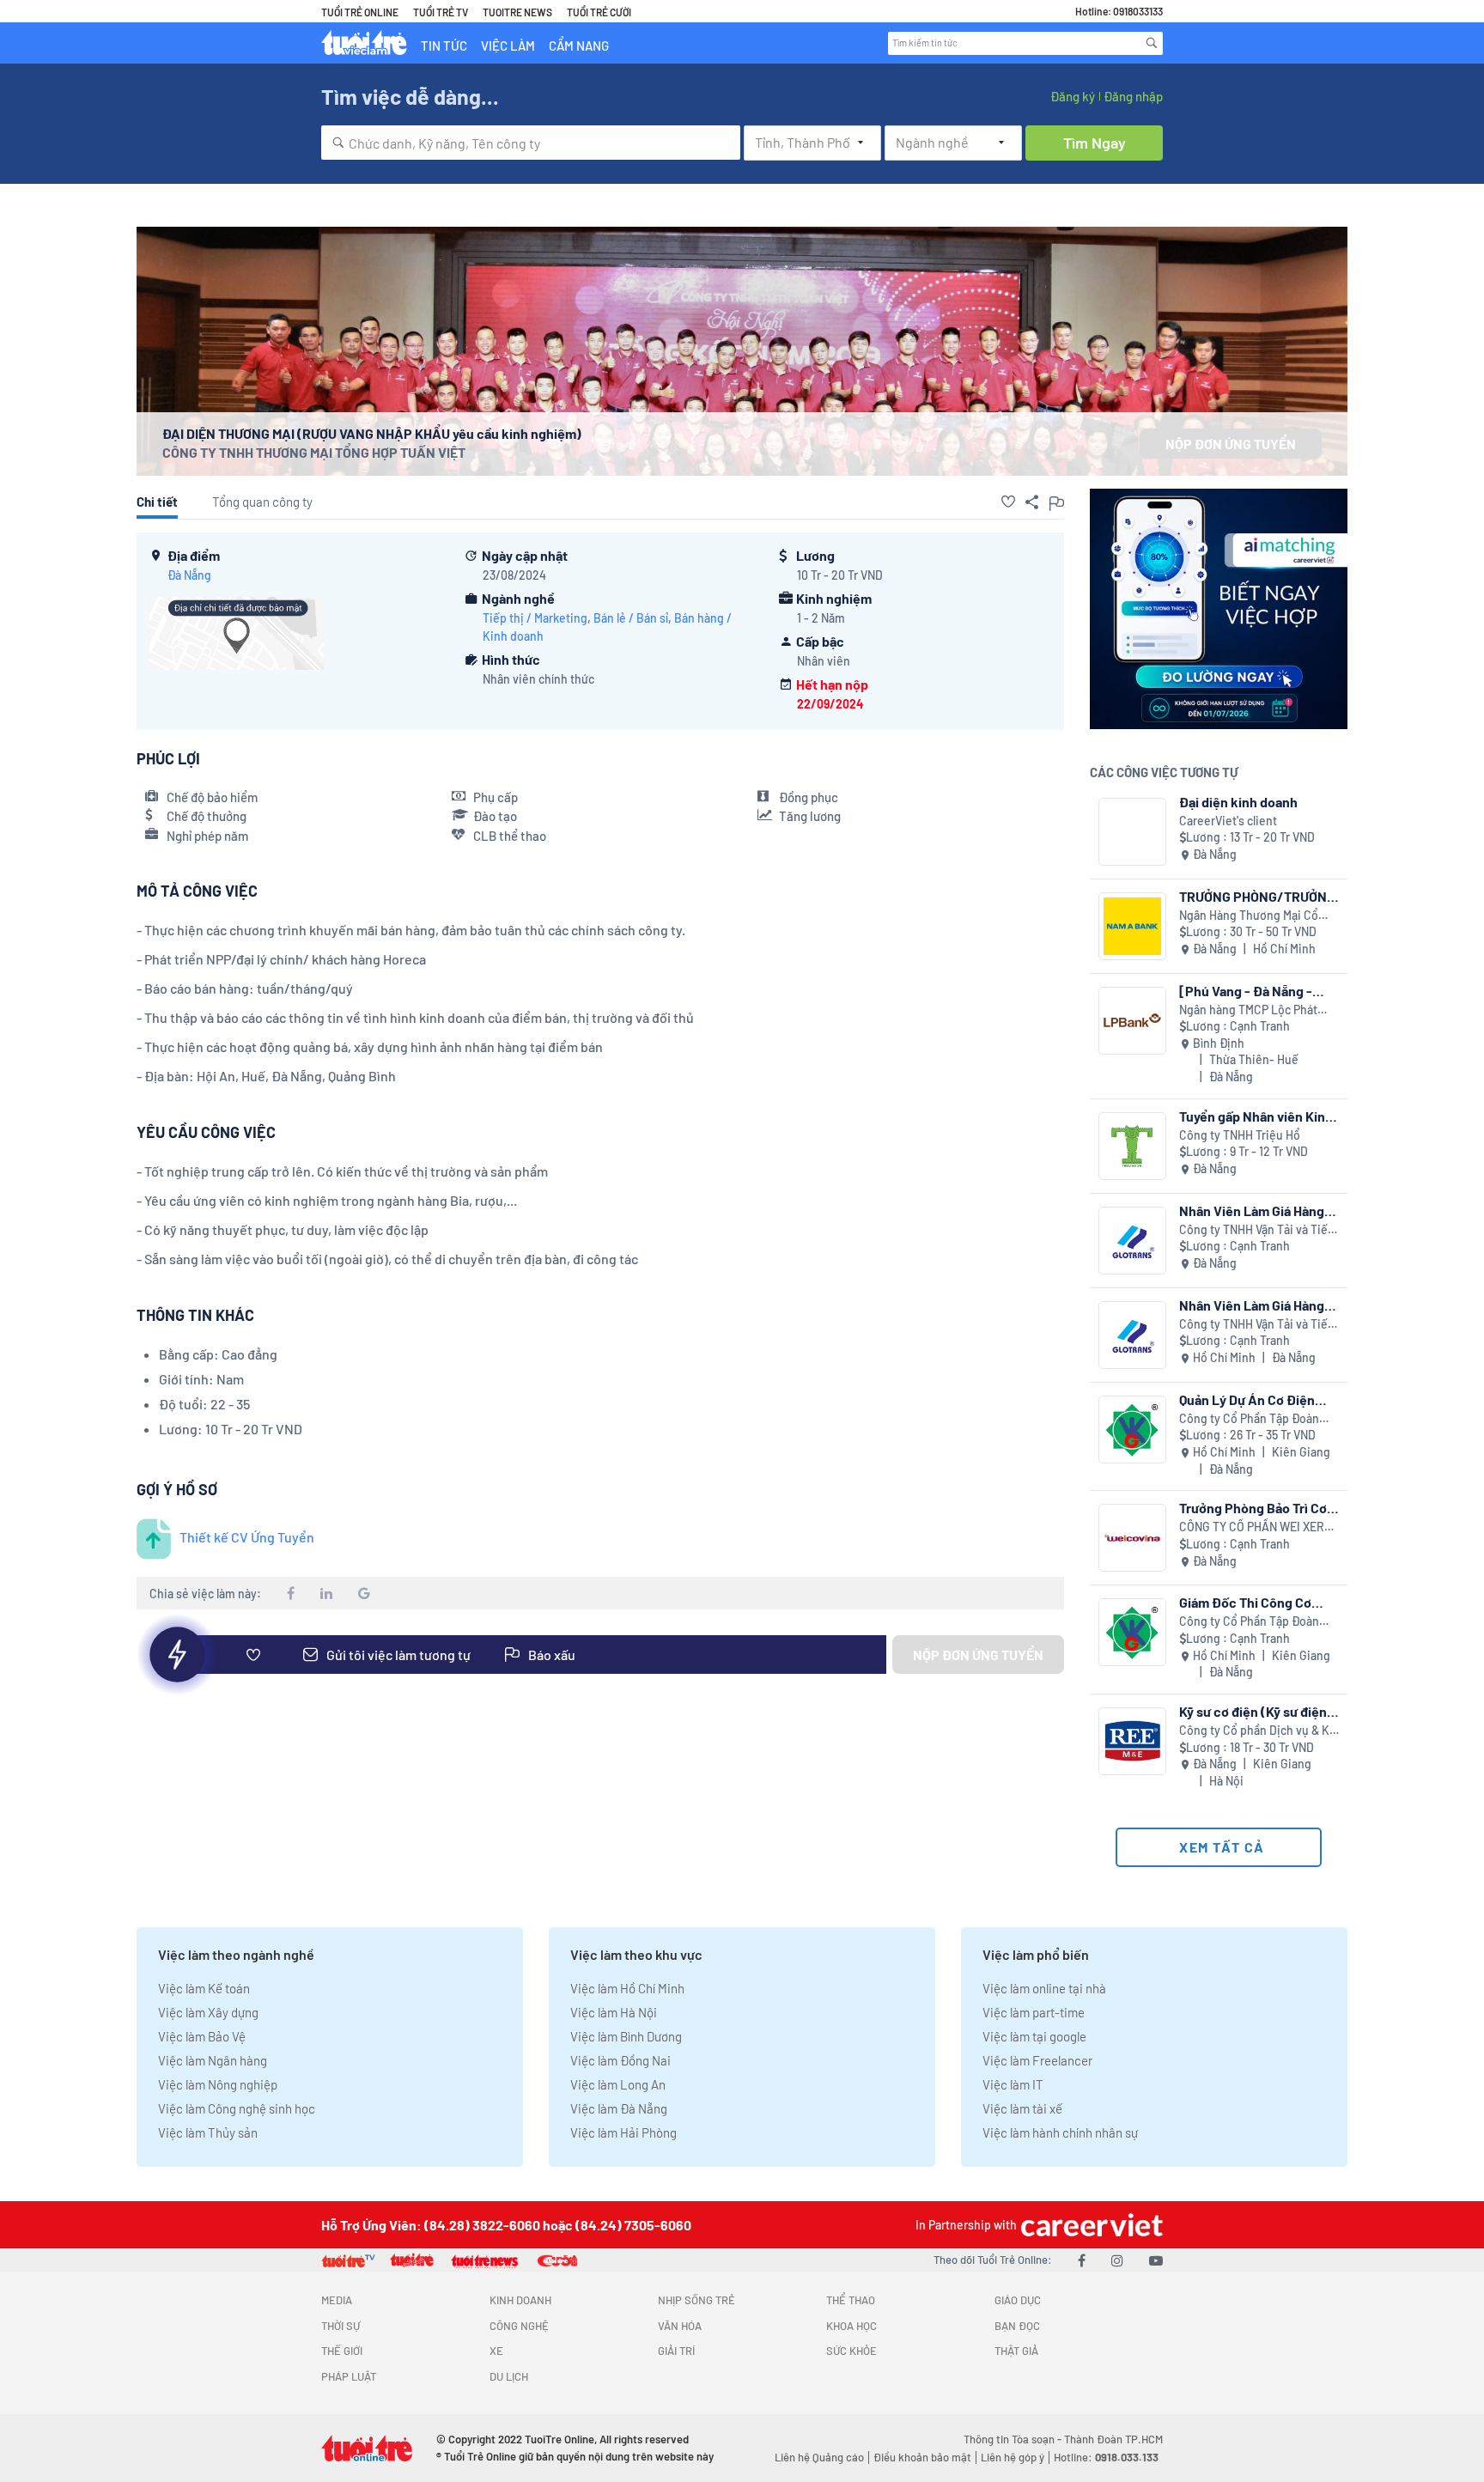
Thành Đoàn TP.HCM (1113, 2439)
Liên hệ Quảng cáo (819, 2457)
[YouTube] (1156, 2260)
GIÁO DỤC (1018, 2300)
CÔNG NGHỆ (519, 2326)
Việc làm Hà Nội (614, 2012)
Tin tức (444, 46)
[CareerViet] (1090, 2225)
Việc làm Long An (618, 2084)
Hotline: (1106, 2457)
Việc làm (508, 46)
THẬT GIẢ (1016, 2351)
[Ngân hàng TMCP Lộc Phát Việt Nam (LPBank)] (1132, 1021)
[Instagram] (1117, 2260)
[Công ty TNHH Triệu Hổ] (1132, 1146)
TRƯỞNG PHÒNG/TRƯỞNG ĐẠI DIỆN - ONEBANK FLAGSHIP (1257, 896)
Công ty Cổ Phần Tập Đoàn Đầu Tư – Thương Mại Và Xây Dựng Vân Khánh (1251, 1419)
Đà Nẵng (189, 575)
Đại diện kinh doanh (1238, 802)
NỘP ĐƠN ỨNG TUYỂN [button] (1231, 444)
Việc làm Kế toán (204, 1988)
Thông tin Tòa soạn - (1014, 2439)
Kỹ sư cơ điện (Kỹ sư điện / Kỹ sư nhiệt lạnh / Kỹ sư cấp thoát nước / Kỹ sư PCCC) (1258, 1711)
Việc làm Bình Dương (626, 2036)
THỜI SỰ (341, 2326)
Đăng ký (1073, 96)
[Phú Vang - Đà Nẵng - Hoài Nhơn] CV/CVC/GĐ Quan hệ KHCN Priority (1251, 991)
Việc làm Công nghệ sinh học (237, 2108)
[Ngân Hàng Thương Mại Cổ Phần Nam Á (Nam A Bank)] (1132, 926)
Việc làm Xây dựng (208, 2012)
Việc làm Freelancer (1037, 2060)
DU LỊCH (509, 2376)
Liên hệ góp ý (1013, 2457)
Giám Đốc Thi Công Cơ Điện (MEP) (1245, 1602)
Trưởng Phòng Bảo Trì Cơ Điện (1253, 1508)
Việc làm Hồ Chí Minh (627, 1988)
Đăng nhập (1133, 96)
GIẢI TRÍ (676, 2351)
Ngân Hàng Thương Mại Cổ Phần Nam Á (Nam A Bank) (1249, 916)
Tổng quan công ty (262, 502)
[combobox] (531, 143)
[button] (1008, 502)
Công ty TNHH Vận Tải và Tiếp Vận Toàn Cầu (1257, 1230)
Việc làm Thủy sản (208, 2132)
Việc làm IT (1013, 2084)
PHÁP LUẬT (349, 2376)
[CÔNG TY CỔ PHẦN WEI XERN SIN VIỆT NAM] (1132, 1538)
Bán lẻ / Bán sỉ (631, 618)
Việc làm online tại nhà (1044, 1988)
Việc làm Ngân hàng (213, 2060)
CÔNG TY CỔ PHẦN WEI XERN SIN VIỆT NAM (1256, 1527)
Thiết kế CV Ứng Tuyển (247, 1537)
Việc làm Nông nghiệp (218, 2084)
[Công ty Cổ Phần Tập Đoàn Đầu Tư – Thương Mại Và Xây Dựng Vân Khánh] (1132, 1430)
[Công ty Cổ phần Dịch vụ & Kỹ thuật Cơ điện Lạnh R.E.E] (1132, 1741)
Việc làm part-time (1034, 2012)
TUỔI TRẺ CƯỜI (599, 12)
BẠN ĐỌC (1017, 2326)
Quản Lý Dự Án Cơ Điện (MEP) (1247, 1399)
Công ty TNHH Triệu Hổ (1240, 1135)
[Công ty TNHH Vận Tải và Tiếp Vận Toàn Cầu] (1132, 1241)
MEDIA (337, 2300)
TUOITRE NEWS (517, 12)
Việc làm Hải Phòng (623, 2132)
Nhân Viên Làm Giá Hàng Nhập (1252, 1211)
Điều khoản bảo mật (922, 2457)
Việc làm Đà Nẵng (619, 2108)
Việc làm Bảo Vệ (202, 2036)
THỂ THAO (851, 2300)
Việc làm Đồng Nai (620, 2060)
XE (496, 2351)
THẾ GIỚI (342, 2351)
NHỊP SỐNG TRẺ (696, 2300)
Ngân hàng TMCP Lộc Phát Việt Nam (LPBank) (1248, 1010)
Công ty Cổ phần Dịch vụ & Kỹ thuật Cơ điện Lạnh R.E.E (1257, 1731)
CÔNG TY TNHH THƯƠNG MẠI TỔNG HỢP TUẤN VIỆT (314, 452)
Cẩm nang (579, 46)
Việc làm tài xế (1022, 2108)
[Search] (1152, 43)
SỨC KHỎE (851, 2351)
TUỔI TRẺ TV (441, 12)
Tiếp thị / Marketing (535, 618)
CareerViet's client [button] (1228, 821)
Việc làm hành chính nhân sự (1060, 2132)
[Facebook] (1082, 2260)
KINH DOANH (520, 2300)
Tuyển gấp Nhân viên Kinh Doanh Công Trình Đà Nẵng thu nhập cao (1259, 1116)
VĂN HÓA (680, 2326)
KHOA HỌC (851, 2326)
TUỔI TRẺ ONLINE (360, 12)
